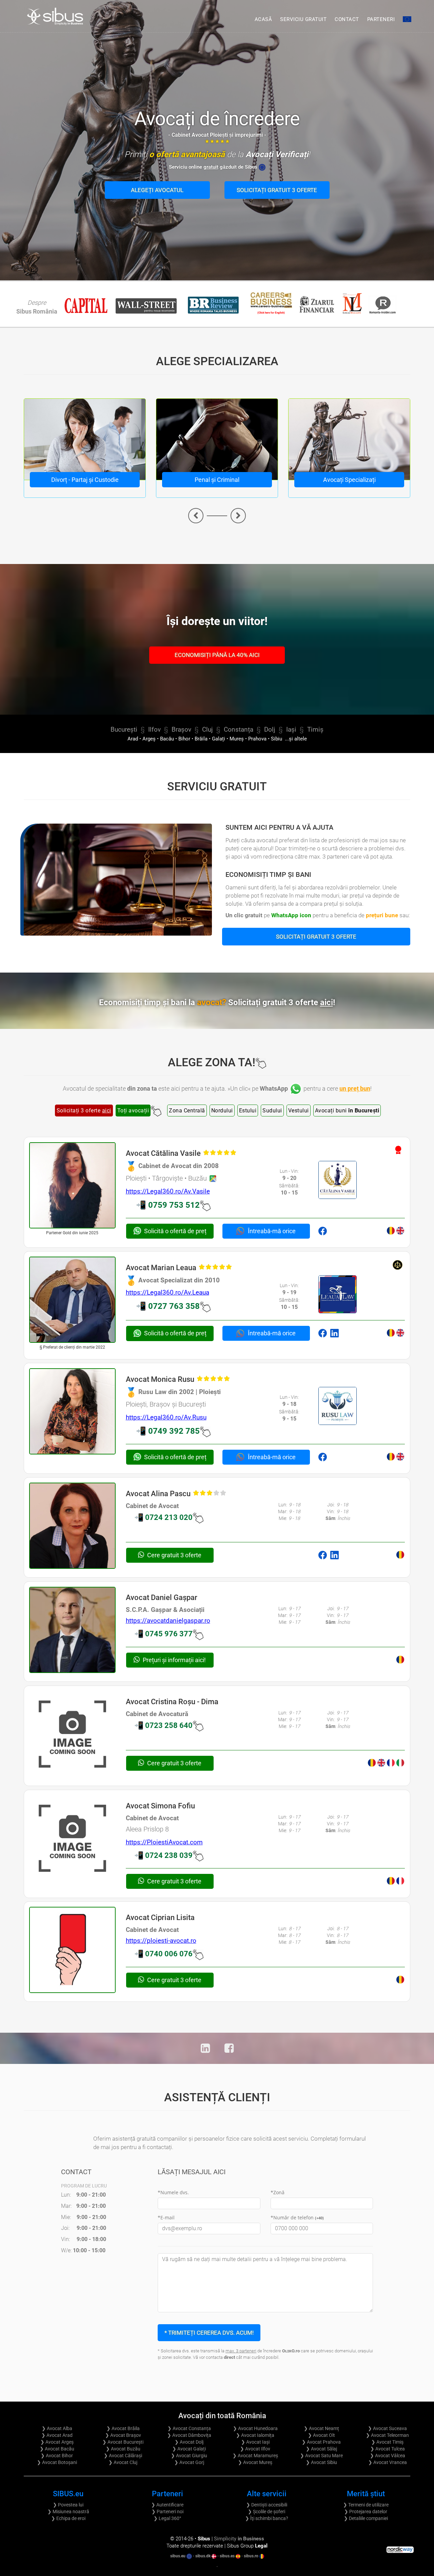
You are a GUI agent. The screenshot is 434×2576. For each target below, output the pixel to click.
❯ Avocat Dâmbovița (189, 2435)
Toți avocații (133, 1111)
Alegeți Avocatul (157, 190)
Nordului (222, 1111)
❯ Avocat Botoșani (57, 2462)
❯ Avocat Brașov (123, 2435)
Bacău (167, 739)
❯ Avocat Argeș (57, 2442)
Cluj (208, 730)
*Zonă (278, 2192)
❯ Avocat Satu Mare (321, 2456)
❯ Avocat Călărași (123, 2456)
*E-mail (166, 2217)
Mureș (237, 739)
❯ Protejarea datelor (366, 2512)
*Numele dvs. (173, 2192)
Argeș (149, 739)
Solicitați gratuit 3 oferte (277, 190)
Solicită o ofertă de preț (175, 1231)
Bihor (184, 739)
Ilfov (154, 730)
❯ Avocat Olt (321, 2435)
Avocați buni (347, 1111)
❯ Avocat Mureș (255, 2462)
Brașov (181, 730)
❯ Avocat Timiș (387, 2442)
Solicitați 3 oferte (84, 1111)
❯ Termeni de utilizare (366, 2505)
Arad (133, 739)
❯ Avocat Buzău (123, 2449)
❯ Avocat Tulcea (388, 2449)
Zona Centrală (187, 1111)
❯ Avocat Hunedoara (255, 2428)
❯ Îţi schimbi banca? (267, 2518)
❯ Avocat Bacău (57, 2449)
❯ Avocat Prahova (321, 2442)
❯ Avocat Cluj (123, 2462)
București (124, 730)
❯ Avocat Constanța (189, 2428)
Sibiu (277, 739)
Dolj (270, 730)
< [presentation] (196, 516)
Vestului (299, 1111)
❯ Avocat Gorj (189, 2462)
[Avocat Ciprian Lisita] (72, 1950)
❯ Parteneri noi (167, 2512)
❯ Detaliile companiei (366, 2518)
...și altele (295, 739)
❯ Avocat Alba (57, 2428)
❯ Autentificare (167, 2505)
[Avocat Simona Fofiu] (72, 1838)
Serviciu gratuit (303, 19)
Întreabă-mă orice (271, 1231)
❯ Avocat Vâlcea (388, 2456)
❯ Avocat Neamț (321, 2428)
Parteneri (381, 19)
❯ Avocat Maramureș (255, 2456)
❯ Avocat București (123, 2442)
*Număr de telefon (297, 2217)
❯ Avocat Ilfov (255, 2449)
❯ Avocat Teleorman (387, 2435)
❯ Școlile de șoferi (267, 2512)
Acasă (263, 19)
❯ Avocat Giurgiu (189, 2456)
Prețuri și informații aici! (174, 1660)
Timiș (315, 730)
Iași (291, 730)
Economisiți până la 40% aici (217, 655)
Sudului (272, 1111)
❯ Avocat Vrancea (388, 2462)
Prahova (257, 739)
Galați (219, 739)
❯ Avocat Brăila (123, 2428)
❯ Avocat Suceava (387, 2428)
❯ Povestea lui (68, 2505)
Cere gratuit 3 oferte (174, 1555)
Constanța (239, 730)
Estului (248, 1111)
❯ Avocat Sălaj (321, 2449)
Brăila (201, 739)
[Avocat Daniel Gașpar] (72, 1630)
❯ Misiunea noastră (68, 2512)
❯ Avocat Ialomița (255, 2435)
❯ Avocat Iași (255, 2442)
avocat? (266, 1002)
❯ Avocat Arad (57, 2435)
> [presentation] (238, 516)
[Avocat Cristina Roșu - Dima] (72, 1734)
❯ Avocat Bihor (57, 2456)
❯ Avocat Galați (189, 2449)
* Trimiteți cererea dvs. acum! (209, 2333)
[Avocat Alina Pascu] (72, 1526)
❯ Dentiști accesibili (267, 2505)
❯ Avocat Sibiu (321, 2462)
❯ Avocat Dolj (189, 2442)
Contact (347, 19)
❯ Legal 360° (167, 2518)
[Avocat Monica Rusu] (72, 1412)
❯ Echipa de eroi (68, 2518)
